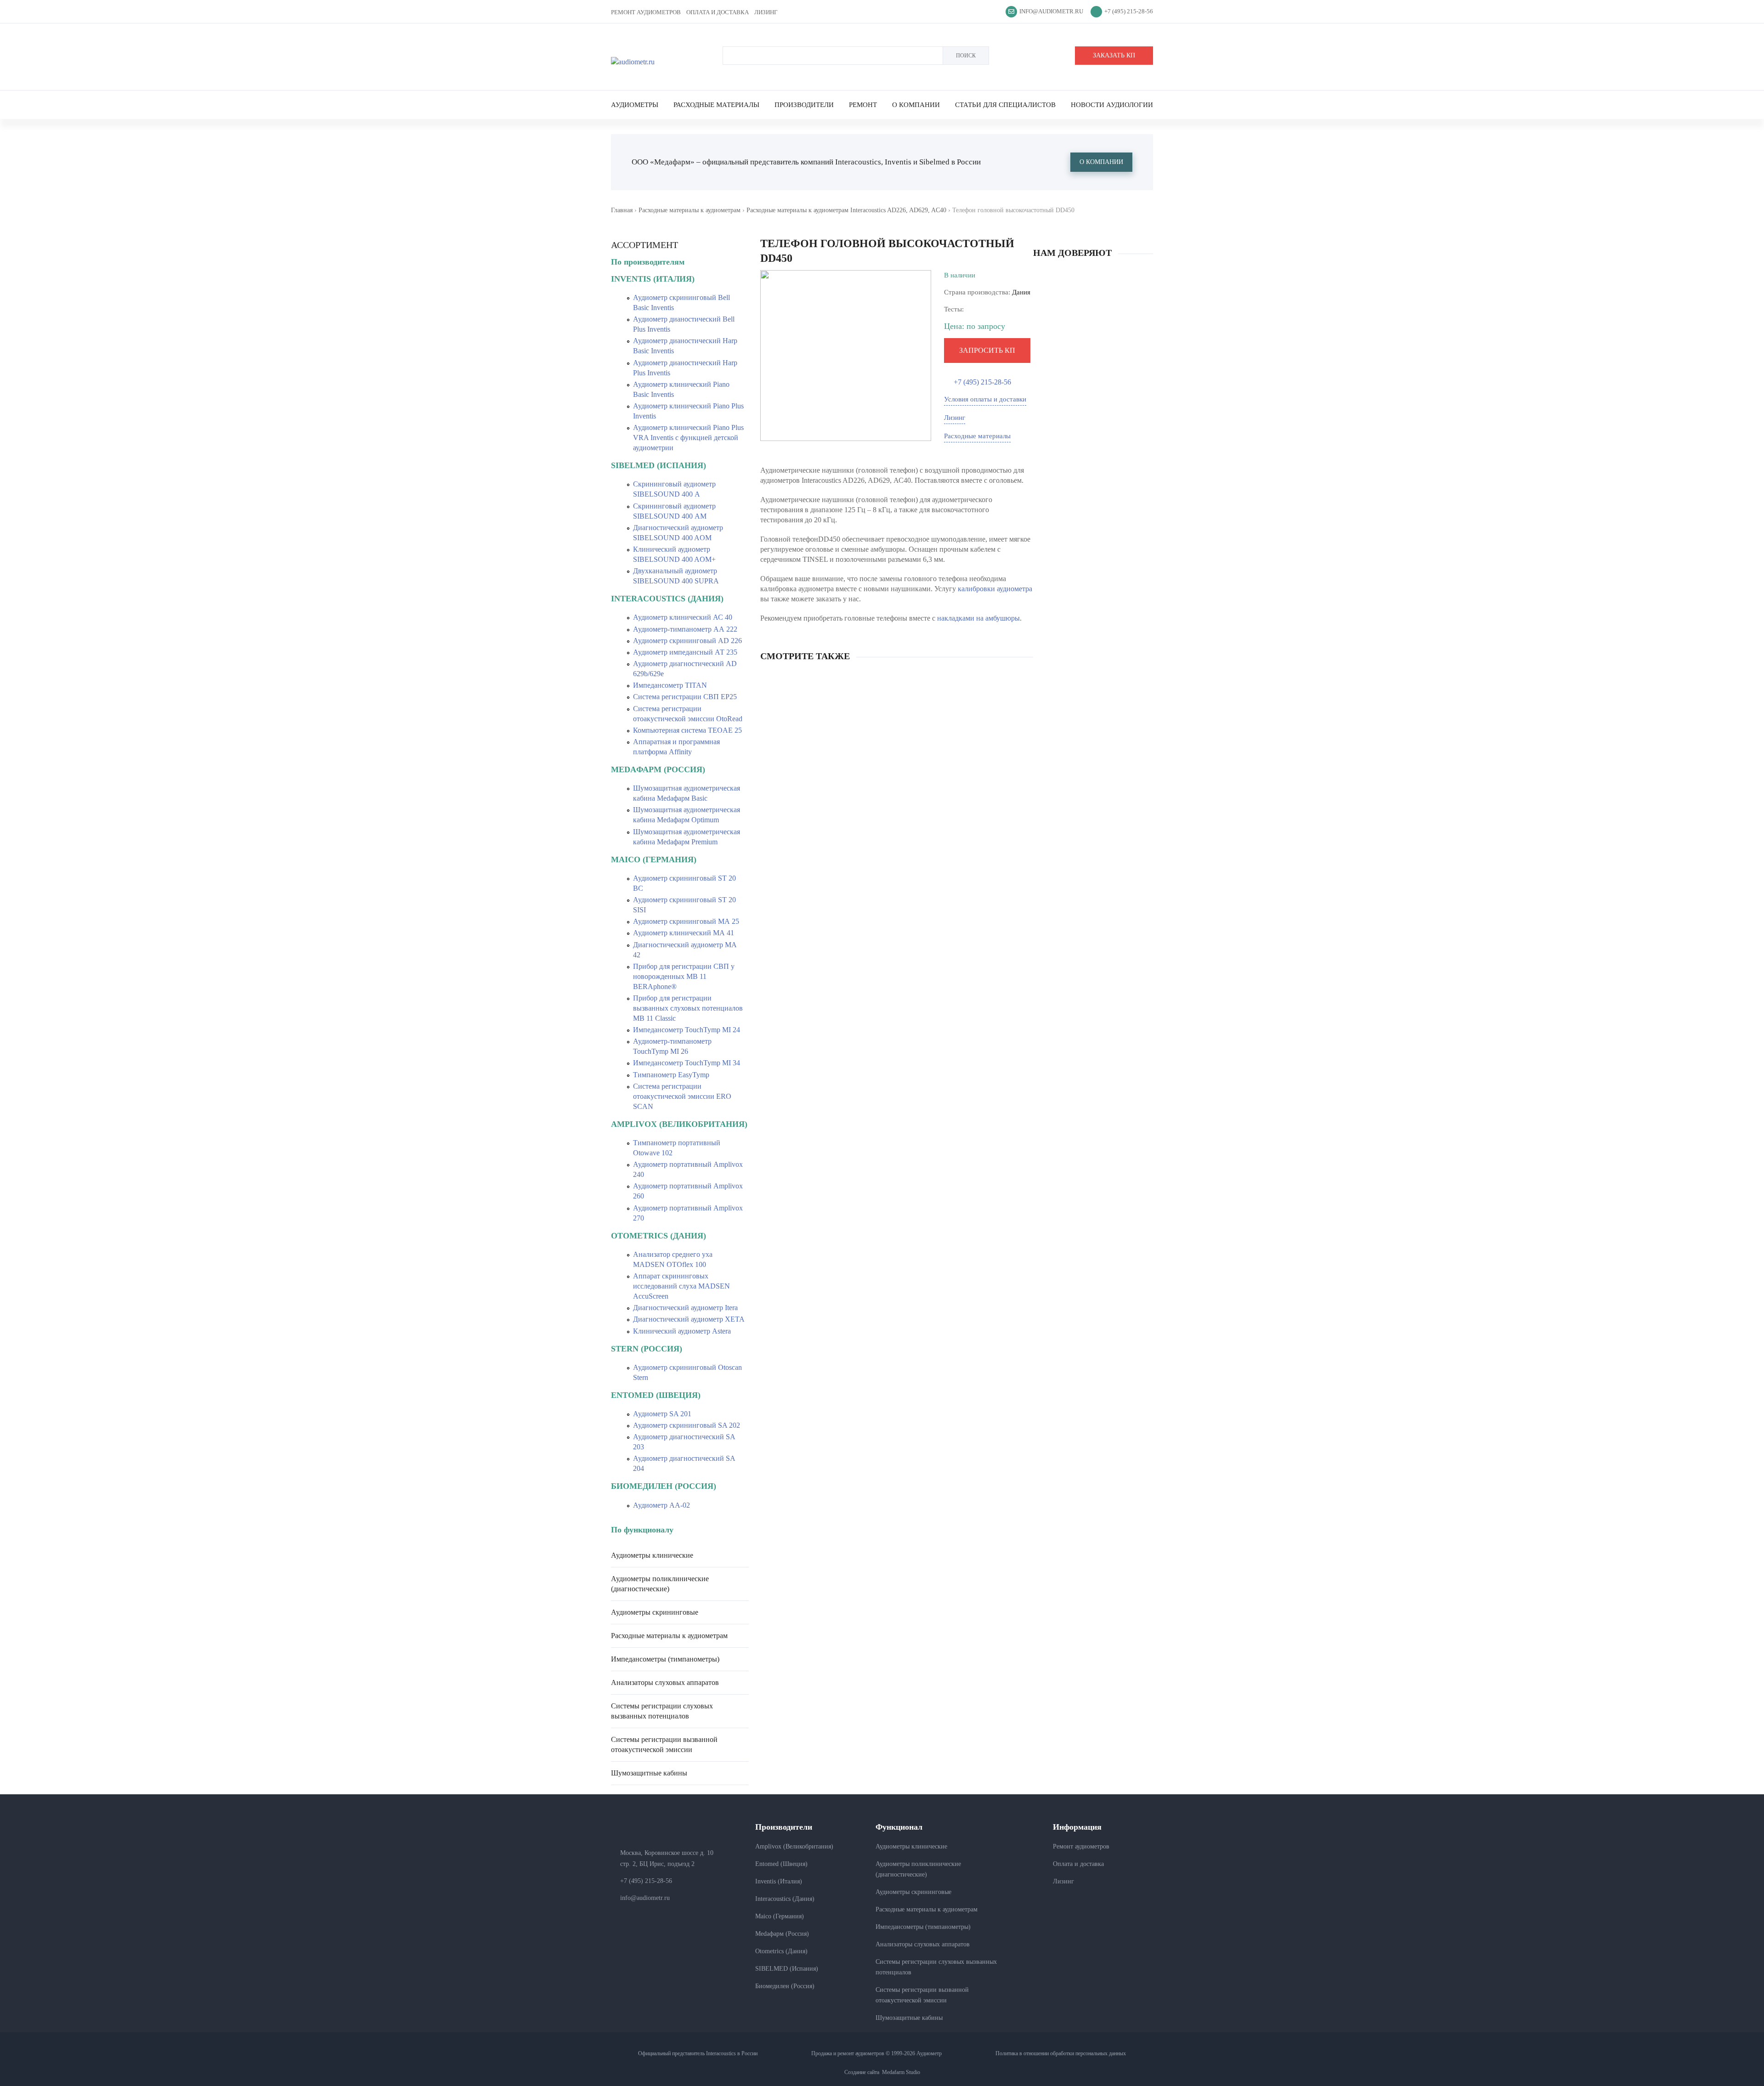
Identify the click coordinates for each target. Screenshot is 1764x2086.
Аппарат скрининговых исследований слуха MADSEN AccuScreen (681, 1286)
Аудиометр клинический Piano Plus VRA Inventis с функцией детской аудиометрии (688, 438)
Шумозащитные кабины (649, 1773)
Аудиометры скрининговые (655, 1612)
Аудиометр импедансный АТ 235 (685, 652)
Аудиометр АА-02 (661, 1505)
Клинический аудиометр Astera (682, 1331)
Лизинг (766, 12)
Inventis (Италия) (779, 1881)
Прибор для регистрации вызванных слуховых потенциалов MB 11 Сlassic (688, 1008)
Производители (804, 105)
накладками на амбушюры (978, 618)
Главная (622, 210)
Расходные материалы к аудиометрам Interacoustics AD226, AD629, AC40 (846, 210)
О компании (916, 105)
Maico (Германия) (780, 1916)
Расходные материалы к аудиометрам (690, 210)
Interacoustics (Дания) (785, 1899)
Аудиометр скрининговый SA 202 (687, 1425)
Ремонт (863, 105)
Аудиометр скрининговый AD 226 (687, 641)
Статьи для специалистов (1005, 105)
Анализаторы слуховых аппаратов (665, 1682)
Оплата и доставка (718, 12)
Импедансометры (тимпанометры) (665, 1659)
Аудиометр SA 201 (662, 1414)
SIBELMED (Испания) (787, 1969)
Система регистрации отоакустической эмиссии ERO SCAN (682, 1096)
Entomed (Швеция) (781, 1864)
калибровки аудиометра (995, 589)
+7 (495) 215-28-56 (1129, 11)
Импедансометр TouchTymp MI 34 (687, 1063)
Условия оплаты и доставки (985, 399)
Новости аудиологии (1112, 105)
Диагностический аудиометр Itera (685, 1308)
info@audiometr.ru (1051, 11)
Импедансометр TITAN (670, 685)
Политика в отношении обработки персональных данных (1061, 2053)
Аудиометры (635, 105)
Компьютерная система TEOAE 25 (687, 730)
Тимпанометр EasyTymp (671, 1075)
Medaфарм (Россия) (782, 1934)
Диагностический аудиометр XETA (689, 1319)
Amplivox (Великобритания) (794, 1846)
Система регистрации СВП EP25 (685, 697)
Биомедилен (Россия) (785, 1986)
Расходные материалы (716, 105)
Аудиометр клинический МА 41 (684, 933)
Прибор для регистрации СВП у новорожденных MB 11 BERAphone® (684, 976)
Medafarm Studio (901, 2072)
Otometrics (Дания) (781, 1951)
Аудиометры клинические (652, 1555)
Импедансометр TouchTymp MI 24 (687, 1030)
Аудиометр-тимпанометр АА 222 (685, 629)
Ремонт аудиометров (646, 12)
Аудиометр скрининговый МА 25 (686, 921)
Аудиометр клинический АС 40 (683, 617)
